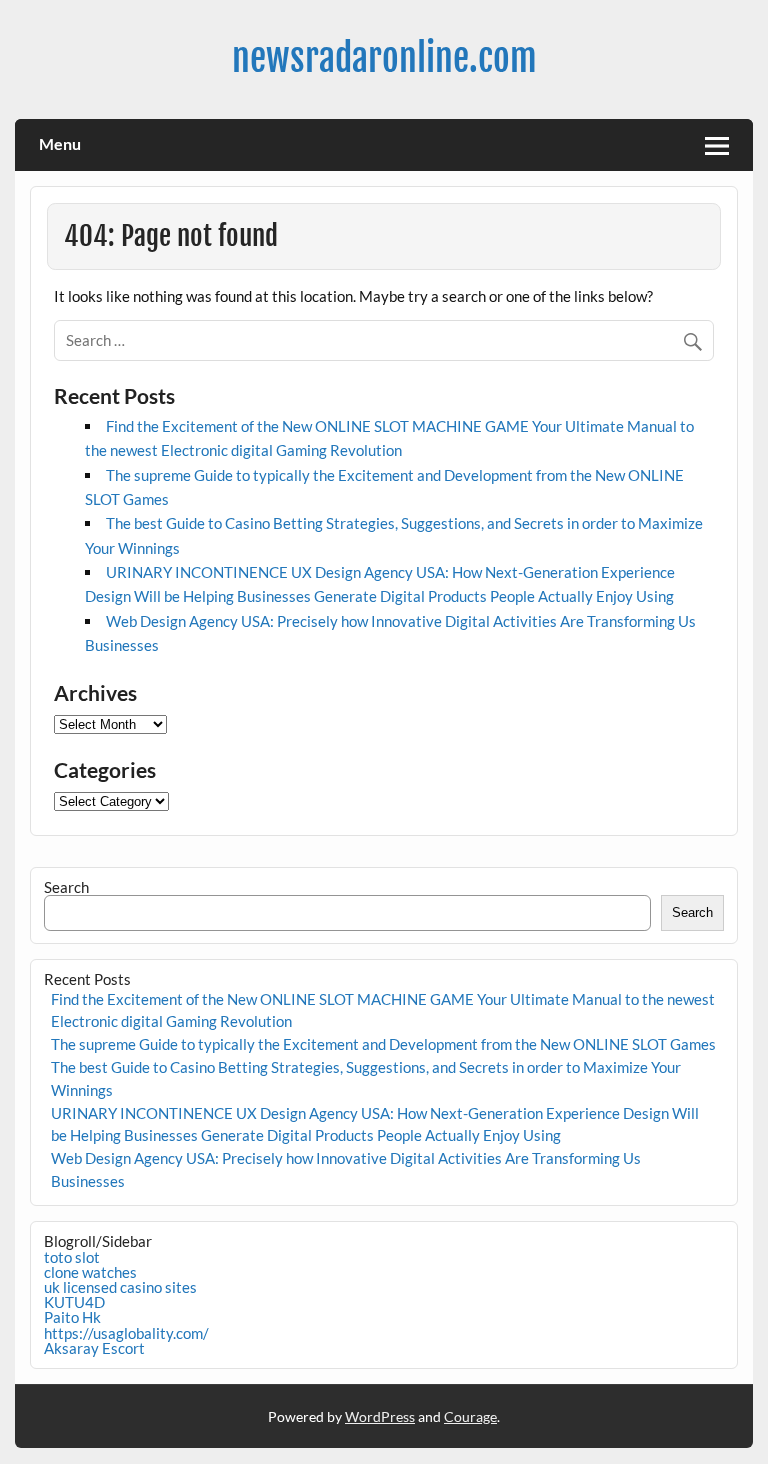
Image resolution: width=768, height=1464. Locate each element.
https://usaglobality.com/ (126, 1333)
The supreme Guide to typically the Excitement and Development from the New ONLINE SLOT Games (383, 1044)
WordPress (380, 1416)
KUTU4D (74, 1302)
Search (66, 887)
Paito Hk (72, 1317)
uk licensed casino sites (120, 1287)
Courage (470, 1416)
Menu (60, 143)
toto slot (72, 1257)
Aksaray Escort (94, 1348)
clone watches (90, 1272)
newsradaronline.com (384, 58)
